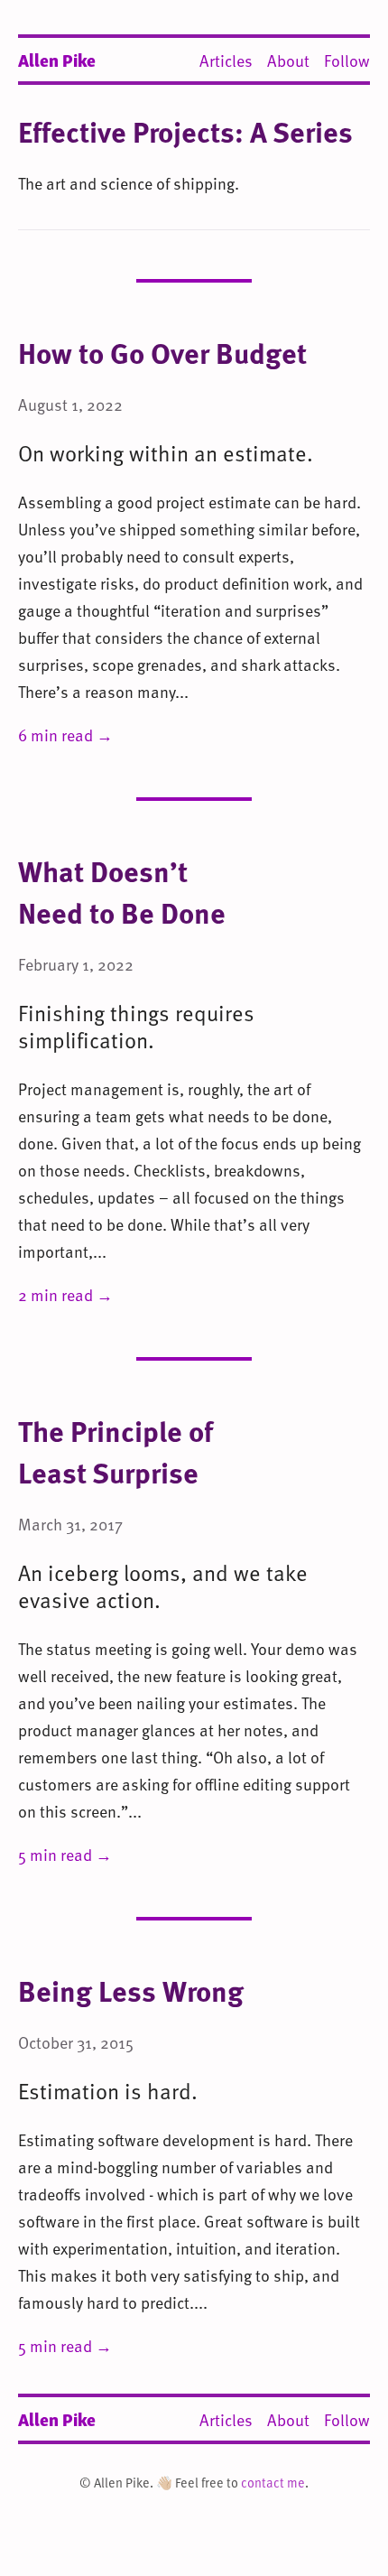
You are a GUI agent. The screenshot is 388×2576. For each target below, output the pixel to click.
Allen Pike (57, 60)
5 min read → (65, 1854)
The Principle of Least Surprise (115, 1451)
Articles (226, 60)
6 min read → (65, 735)
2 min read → (65, 1294)
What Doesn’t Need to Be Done (122, 891)
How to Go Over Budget (162, 352)
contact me (273, 2483)
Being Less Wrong (131, 1990)
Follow (347, 60)
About (288, 60)
